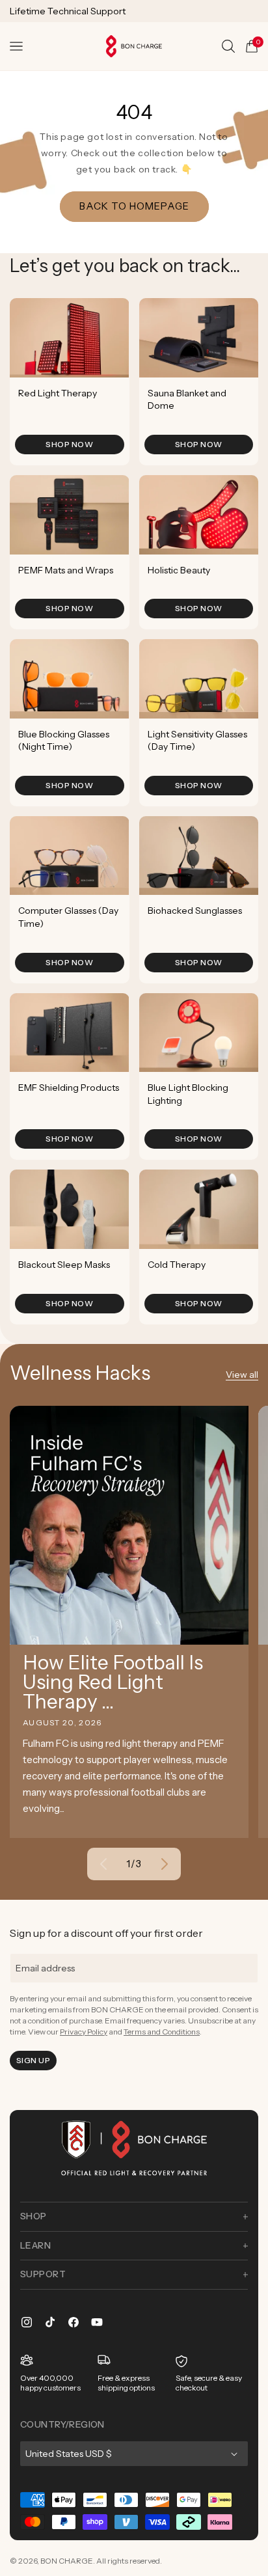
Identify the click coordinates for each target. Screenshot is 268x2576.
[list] (134, 811)
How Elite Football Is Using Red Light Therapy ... (113, 1682)
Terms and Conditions (162, 2032)
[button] (16, 46)
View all (242, 1375)
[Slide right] (165, 1864)
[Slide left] (103, 1864)
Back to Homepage (134, 206)
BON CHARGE (67, 2561)
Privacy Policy (84, 2032)
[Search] (228, 46)
